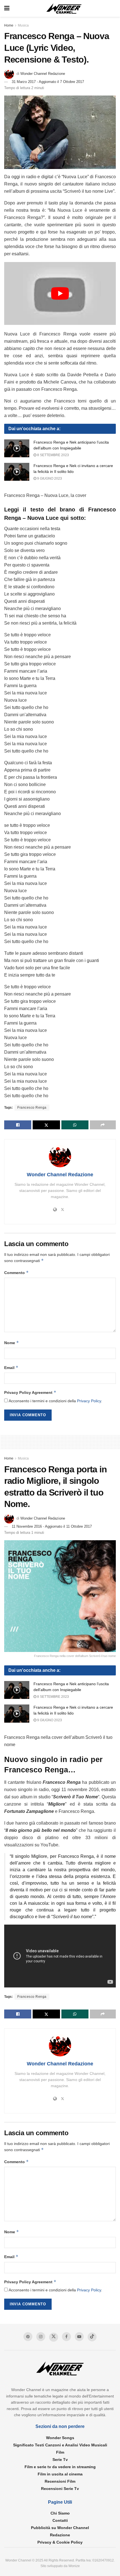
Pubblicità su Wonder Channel (60, 2528)
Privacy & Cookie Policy (60, 2542)
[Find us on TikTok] (92, 2337)
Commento (16, 1272)
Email (11, 1367)
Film (60, 2452)
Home (9, 25)
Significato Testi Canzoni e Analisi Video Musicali (60, 2445)
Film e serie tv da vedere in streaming (60, 2467)
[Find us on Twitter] (54, 2337)
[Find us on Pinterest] (28, 2337)
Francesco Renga (32, 1108)
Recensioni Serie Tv (60, 2489)
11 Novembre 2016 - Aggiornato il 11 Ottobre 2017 (52, 1526)
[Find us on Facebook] (66, 2337)
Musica (23, 25)
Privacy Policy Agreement (30, 1392)
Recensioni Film (60, 2481)
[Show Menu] (7, 8)
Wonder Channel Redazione (43, 74)
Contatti (60, 2520)
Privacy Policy (89, 1401)
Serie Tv (60, 2460)
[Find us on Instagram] (41, 2337)
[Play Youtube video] (60, 293)
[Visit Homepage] (64, 9)
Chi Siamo (60, 2513)
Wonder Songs (60, 2438)
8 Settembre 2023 (53, 455)
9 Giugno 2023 (49, 478)
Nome (12, 1343)
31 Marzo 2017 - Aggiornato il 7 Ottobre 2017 (48, 82)
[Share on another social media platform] (103, 1125)
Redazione (60, 2535)
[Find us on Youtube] (79, 2337)
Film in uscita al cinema (60, 2474)
